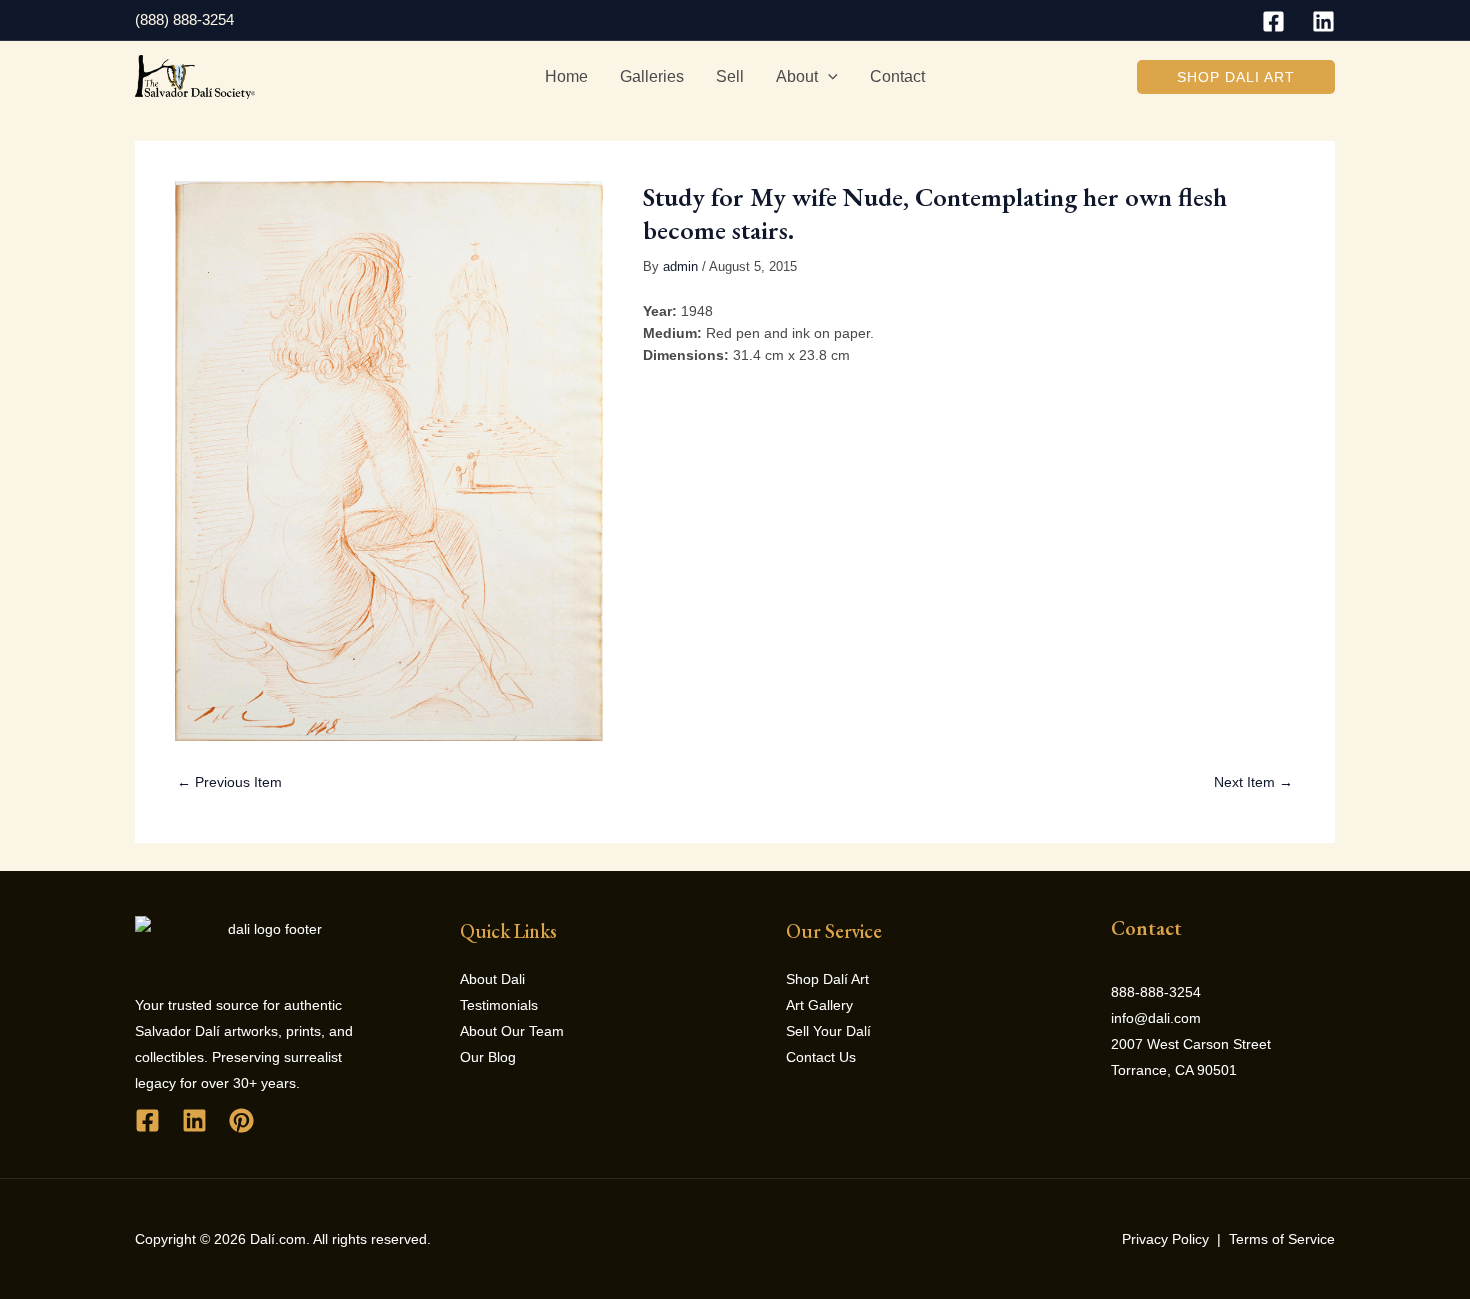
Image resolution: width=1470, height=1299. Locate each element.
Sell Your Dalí (828, 1031)
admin (680, 267)
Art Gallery (819, 1005)
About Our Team (512, 1031)
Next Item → (1253, 782)
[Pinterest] (241, 1120)
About (797, 76)
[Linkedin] (1323, 21)
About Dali (492, 979)
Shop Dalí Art (827, 979)
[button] (1236, 77)
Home (566, 76)
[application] (828, 77)
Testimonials (499, 1005)
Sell (730, 76)
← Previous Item (229, 782)
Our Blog (488, 1057)
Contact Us (821, 1057)
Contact (897, 76)
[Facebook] (1273, 21)
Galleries (652, 76)
